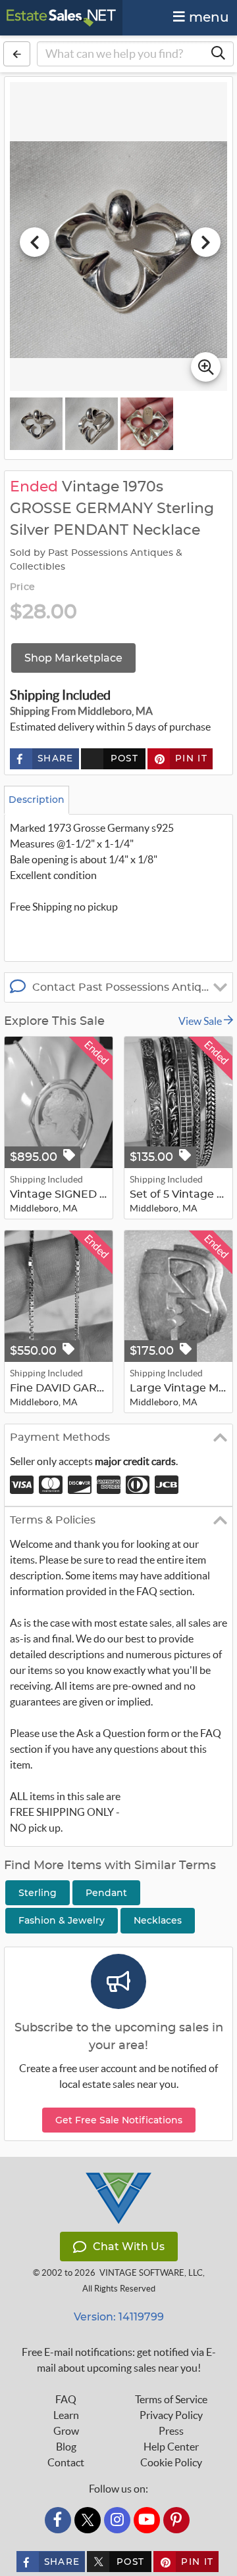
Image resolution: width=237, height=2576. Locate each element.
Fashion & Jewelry (62, 1920)
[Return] (17, 54)
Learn (66, 2415)
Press (171, 2431)
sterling (38, 1893)
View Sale (201, 1021)
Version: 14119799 (119, 2317)
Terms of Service (171, 2399)
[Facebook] (58, 2520)
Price (22, 587)
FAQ (66, 2399)
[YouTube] (147, 2520)
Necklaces (158, 1920)
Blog (66, 2447)
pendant (106, 1893)
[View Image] (36, 424)
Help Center (171, 2447)
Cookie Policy (171, 2462)
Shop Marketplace (73, 658)
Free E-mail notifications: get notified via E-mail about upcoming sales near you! (119, 2360)
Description (37, 800)
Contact (66, 2462)
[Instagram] (117, 2520)
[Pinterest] (176, 2520)
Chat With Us (129, 2247)
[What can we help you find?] (218, 54)
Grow (66, 2431)
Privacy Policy (171, 2415)
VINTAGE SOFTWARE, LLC (151, 2273)
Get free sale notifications (119, 2120)
